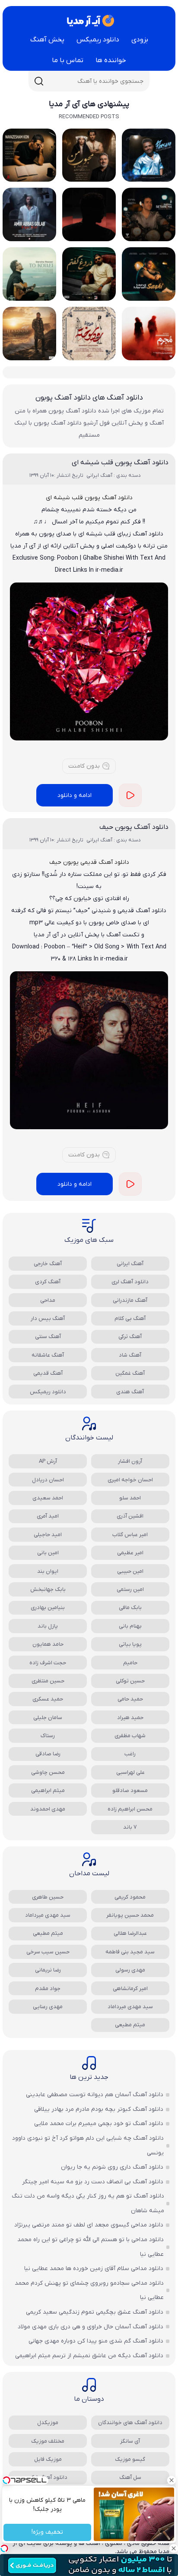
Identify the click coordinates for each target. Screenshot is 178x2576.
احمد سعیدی (48, 1498)
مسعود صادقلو (130, 1790)
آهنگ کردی (48, 1282)
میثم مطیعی (48, 1933)
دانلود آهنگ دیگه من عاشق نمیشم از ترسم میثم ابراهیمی (89, 2356)
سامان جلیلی (48, 1718)
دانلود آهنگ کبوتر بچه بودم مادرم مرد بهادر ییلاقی (99, 2109)
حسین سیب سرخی (48, 1952)
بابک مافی (130, 1608)
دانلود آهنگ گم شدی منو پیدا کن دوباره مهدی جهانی (96, 2341)
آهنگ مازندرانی (130, 1300)
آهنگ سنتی (48, 1337)
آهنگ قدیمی (48, 1373)
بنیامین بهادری (48, 1608)
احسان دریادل (48, 1480)
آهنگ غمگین (130, 1373)
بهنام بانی (130, 1626)
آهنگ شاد (130, 1355)
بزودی (140, 40)
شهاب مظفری (130, 1736)
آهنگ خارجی (48, 1264)
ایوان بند (48, 1571)
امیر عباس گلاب (130, 1535)
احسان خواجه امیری (130, 1480)
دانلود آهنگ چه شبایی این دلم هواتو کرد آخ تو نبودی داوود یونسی (88, 2146)
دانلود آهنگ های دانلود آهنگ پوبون (89, 398)
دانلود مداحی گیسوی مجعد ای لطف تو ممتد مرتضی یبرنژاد (89, 2225)
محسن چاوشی (48, 1772)
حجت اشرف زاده (48, 1663)
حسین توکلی (130, 1681)
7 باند (130, 1827)
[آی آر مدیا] (89, 21)
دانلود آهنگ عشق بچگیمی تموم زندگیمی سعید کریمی (95, 2312)
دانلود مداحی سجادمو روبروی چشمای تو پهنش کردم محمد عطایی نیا (89, 2291)
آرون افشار (130, 1461)
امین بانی (48, 1553)
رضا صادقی (48, 1754)
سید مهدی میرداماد (48, 1915)
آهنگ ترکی (130, 1337)
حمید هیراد (130, 1718)
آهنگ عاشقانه (48, 1355)
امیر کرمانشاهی (130, 1989)
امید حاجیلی (48, 1535)
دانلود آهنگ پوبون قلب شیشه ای (120, 463)
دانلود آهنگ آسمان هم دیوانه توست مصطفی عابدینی (95, 2095)
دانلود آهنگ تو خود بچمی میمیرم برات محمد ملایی (99, 2124)
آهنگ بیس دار (48, 1318)
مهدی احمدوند (48, 1809)
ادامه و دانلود (75, 795)
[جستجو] (39, 81)
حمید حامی (130, 1699)
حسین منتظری (48, 1681)
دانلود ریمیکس (98, 40)
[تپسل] (4, 2548)
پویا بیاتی (130, 1644)
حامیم (130, 1663)
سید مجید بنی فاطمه (130, 1952)
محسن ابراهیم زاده (130, 1809)
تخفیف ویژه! (47, 2533)
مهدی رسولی (130, 1970)
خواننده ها (111, 60)
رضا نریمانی (48, 1970)
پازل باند (48, 1626)
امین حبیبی (130, 1571)
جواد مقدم (48, 1989)
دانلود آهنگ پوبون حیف (134, 827)
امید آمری (48, 1516)
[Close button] (172, 2480)
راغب (130, 1754)
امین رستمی (130, 1589)
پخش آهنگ (47, 40)
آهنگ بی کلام (130, 1318)
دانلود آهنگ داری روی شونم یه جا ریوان (112, 2167)
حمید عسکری (48, 1699)
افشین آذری (130, 1516)
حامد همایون (48, 1644)
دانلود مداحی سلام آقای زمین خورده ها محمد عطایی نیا (94, 2269)
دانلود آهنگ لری (130, 1282)
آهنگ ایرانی (130, 1264)
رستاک (48, 1736)
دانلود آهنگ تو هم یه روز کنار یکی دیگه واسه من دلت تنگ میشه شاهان (88, 2203)
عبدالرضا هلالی (130, 1933)
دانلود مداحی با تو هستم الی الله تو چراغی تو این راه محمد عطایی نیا (91, 2247)
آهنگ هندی (130, 1392)
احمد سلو (130, 1498)
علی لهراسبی (130, 1772)
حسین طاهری (48, 1897)
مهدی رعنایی (48, 2007)
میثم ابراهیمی (48, 1790)
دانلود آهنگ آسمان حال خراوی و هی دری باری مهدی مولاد (91, 2327)
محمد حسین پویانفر (130, 1915)
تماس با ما (68, 60)
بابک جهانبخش (48, 1589)
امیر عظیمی (130, 1553)
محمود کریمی (130, 1897)
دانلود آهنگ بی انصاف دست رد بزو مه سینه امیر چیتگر (93, 2182)
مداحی (48, 1300)
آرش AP (48, 1461)
